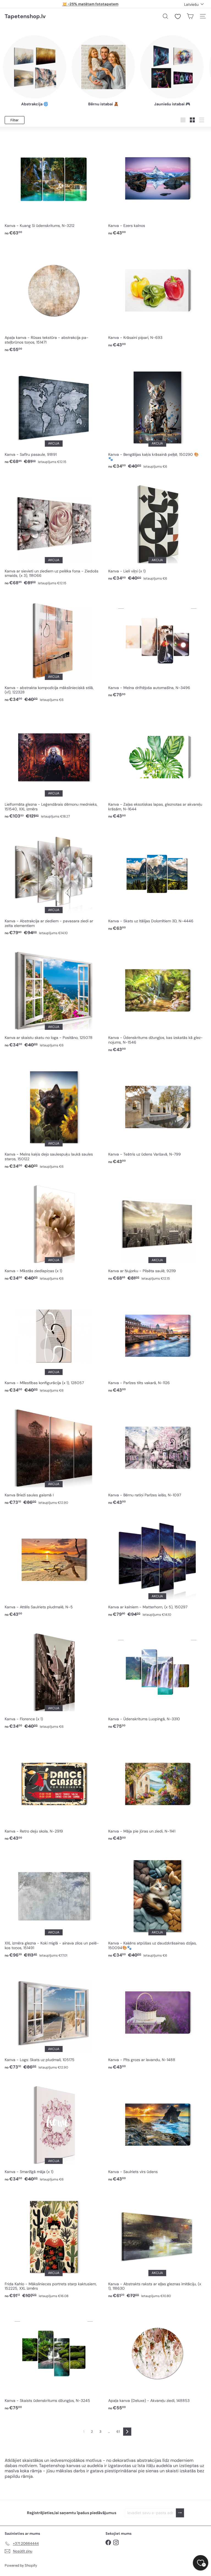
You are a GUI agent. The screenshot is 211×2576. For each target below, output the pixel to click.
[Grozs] (190, 16)
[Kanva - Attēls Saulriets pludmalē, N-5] (54, 1566)
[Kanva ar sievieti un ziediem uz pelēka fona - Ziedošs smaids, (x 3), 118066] (54, 532)
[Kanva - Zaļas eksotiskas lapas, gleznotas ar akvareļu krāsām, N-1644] (157, 765)
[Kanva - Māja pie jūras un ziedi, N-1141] (157, 1789)
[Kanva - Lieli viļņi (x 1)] (157, 529)
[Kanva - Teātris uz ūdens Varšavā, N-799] (157, 1113)
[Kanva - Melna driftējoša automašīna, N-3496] (157, 646)
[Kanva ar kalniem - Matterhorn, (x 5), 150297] (157, 1566)
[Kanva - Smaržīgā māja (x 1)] (54, 2130)
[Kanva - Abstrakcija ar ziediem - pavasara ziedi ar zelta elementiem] (54, 882)
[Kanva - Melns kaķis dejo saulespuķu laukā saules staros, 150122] (54, 1115)
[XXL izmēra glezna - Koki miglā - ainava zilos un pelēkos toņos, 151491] (54, 1904)
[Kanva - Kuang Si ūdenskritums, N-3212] (54, 184)
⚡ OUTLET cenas (90, 4)
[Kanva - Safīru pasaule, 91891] (54, 413)
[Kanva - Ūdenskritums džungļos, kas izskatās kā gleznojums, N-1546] (157, 998)
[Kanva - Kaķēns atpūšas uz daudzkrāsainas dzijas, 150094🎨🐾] (157, 1904)
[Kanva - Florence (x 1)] (54, 1677)
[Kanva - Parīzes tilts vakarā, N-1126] (157, 1341)
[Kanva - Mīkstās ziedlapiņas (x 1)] (54, 1229)
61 (118, 2432)
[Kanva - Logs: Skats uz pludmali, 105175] (54, 2018)
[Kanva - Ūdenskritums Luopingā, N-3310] (157, 1677)
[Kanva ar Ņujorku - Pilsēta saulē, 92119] (157, 1229)
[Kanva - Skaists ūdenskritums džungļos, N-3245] (54, 2359)
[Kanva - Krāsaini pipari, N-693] (157, 296)
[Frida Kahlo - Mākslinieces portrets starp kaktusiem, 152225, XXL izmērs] (54, 2245)
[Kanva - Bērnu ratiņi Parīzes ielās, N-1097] (157, 1453)
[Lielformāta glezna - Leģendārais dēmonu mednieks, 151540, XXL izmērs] (54, 765)
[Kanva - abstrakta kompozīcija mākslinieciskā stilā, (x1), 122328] (54, 648)
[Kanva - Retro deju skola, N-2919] (54, 1789)
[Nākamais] (127, 2432)
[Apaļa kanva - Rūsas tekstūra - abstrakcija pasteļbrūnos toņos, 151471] (54, 298)
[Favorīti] (178, 17)
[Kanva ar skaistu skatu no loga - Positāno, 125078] (54, 996)
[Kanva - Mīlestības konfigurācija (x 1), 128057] (54, 1341)
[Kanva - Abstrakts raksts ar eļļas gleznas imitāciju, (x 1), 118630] (157, 2245)
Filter (15, 120)
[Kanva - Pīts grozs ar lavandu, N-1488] (157, 2018)
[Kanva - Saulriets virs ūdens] (157, 2130)
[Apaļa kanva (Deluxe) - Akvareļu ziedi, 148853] (157, 2359)
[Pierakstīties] (180, 2513)
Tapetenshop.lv (25, 16)
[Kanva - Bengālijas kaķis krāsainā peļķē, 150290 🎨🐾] (157, 415)
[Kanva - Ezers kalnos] (157, 184)
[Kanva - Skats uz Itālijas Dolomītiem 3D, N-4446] (157, 880)
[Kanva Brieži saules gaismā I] (54, 1453)
